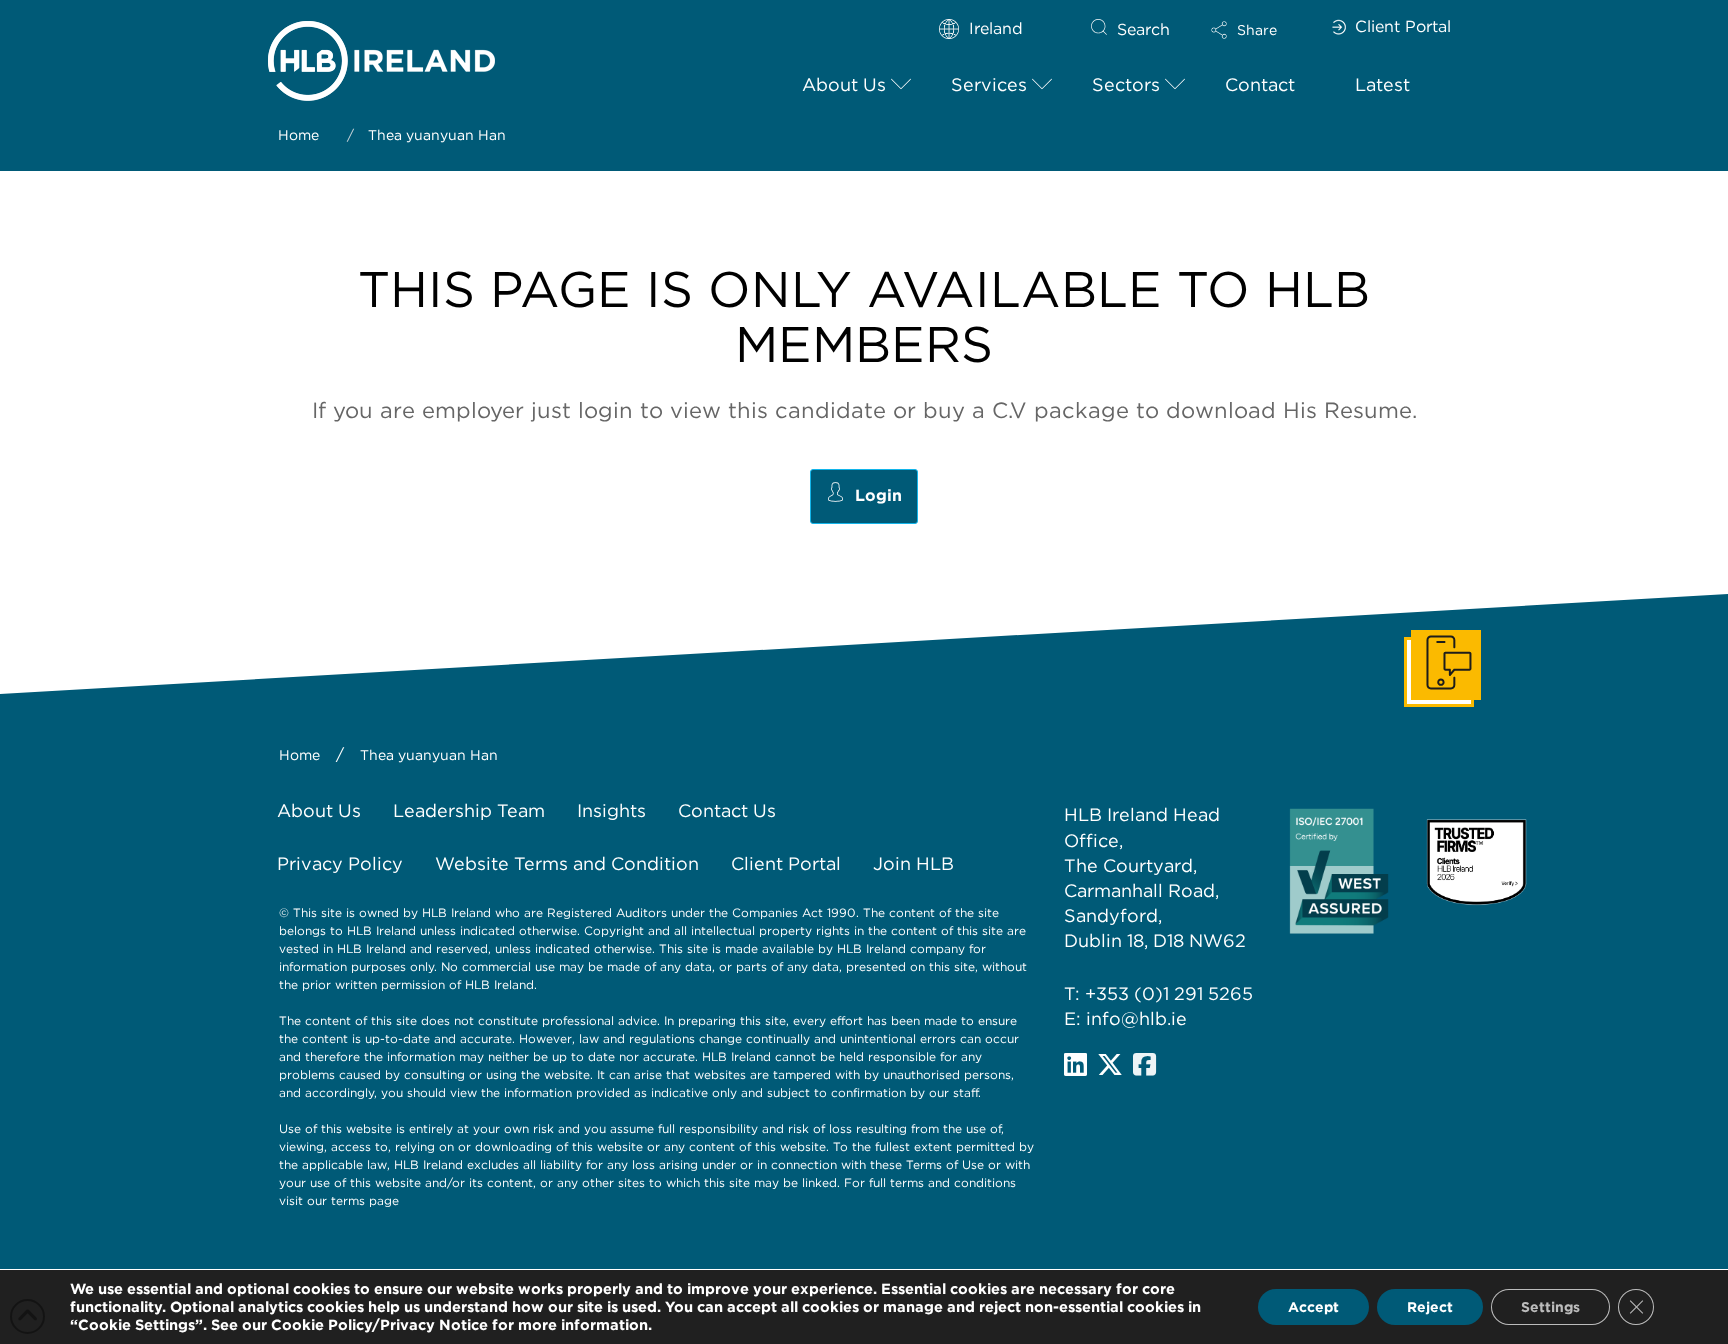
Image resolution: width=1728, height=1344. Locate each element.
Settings (1550, 1307)
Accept (1313, 1307)
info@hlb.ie (1136, 1018)
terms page (365, 1200)
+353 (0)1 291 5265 (1169, 993)
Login (878, 495)
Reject (1430, 1307)
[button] (1261, 30)
